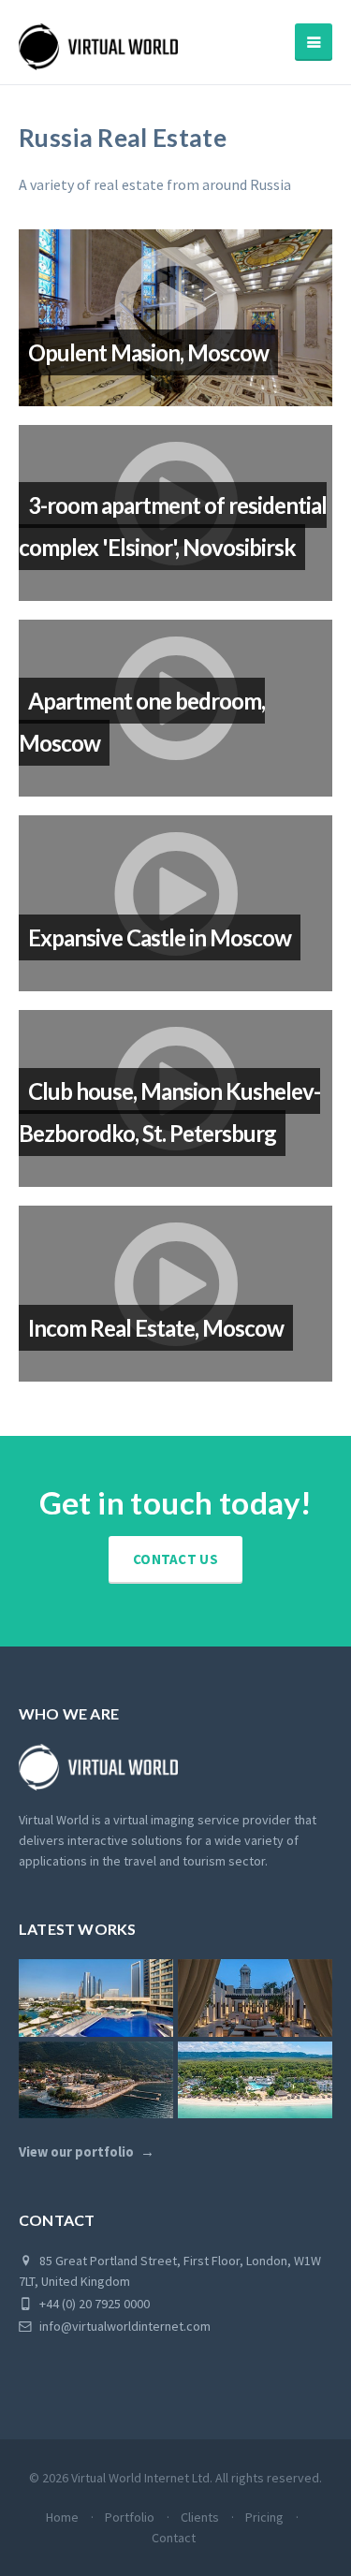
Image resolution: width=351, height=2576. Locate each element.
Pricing (264, 2517)
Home (62, 2517)
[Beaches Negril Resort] (255, 2080)
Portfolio (130, 2517)
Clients (200, 2517)
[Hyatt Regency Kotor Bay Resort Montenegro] (96, 2080)
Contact (174, 2538)
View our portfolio (76, 2152)
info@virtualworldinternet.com (125, 2326)
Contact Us (175, 1559)
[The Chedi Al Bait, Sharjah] (255, 1998)
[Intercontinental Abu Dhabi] (96, 1998)
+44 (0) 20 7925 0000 (93, 2304)
